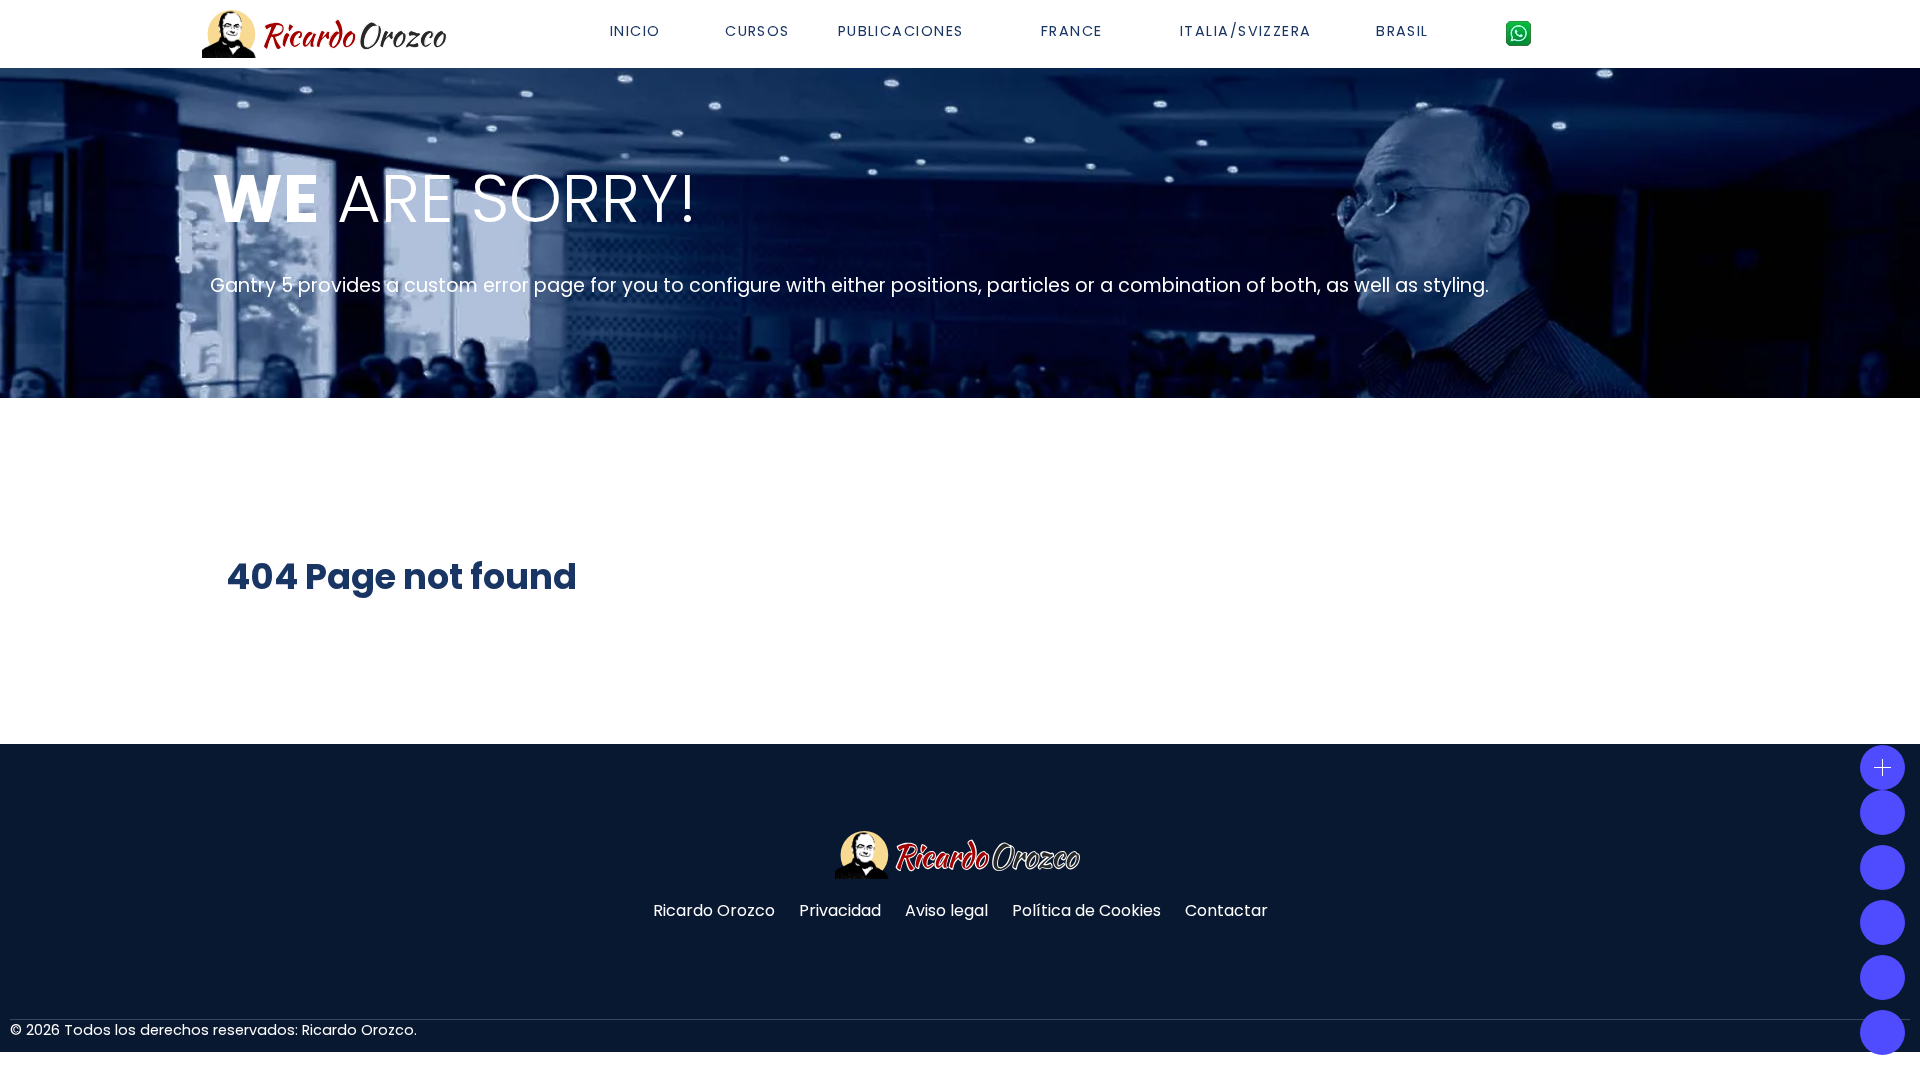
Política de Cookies (1086, 910)
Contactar (1226, 910)
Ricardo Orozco (714, 910)
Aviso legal (946, 910)
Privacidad (840, 910)
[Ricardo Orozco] (327, 34)
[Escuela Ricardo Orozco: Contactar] (1518, 33)
